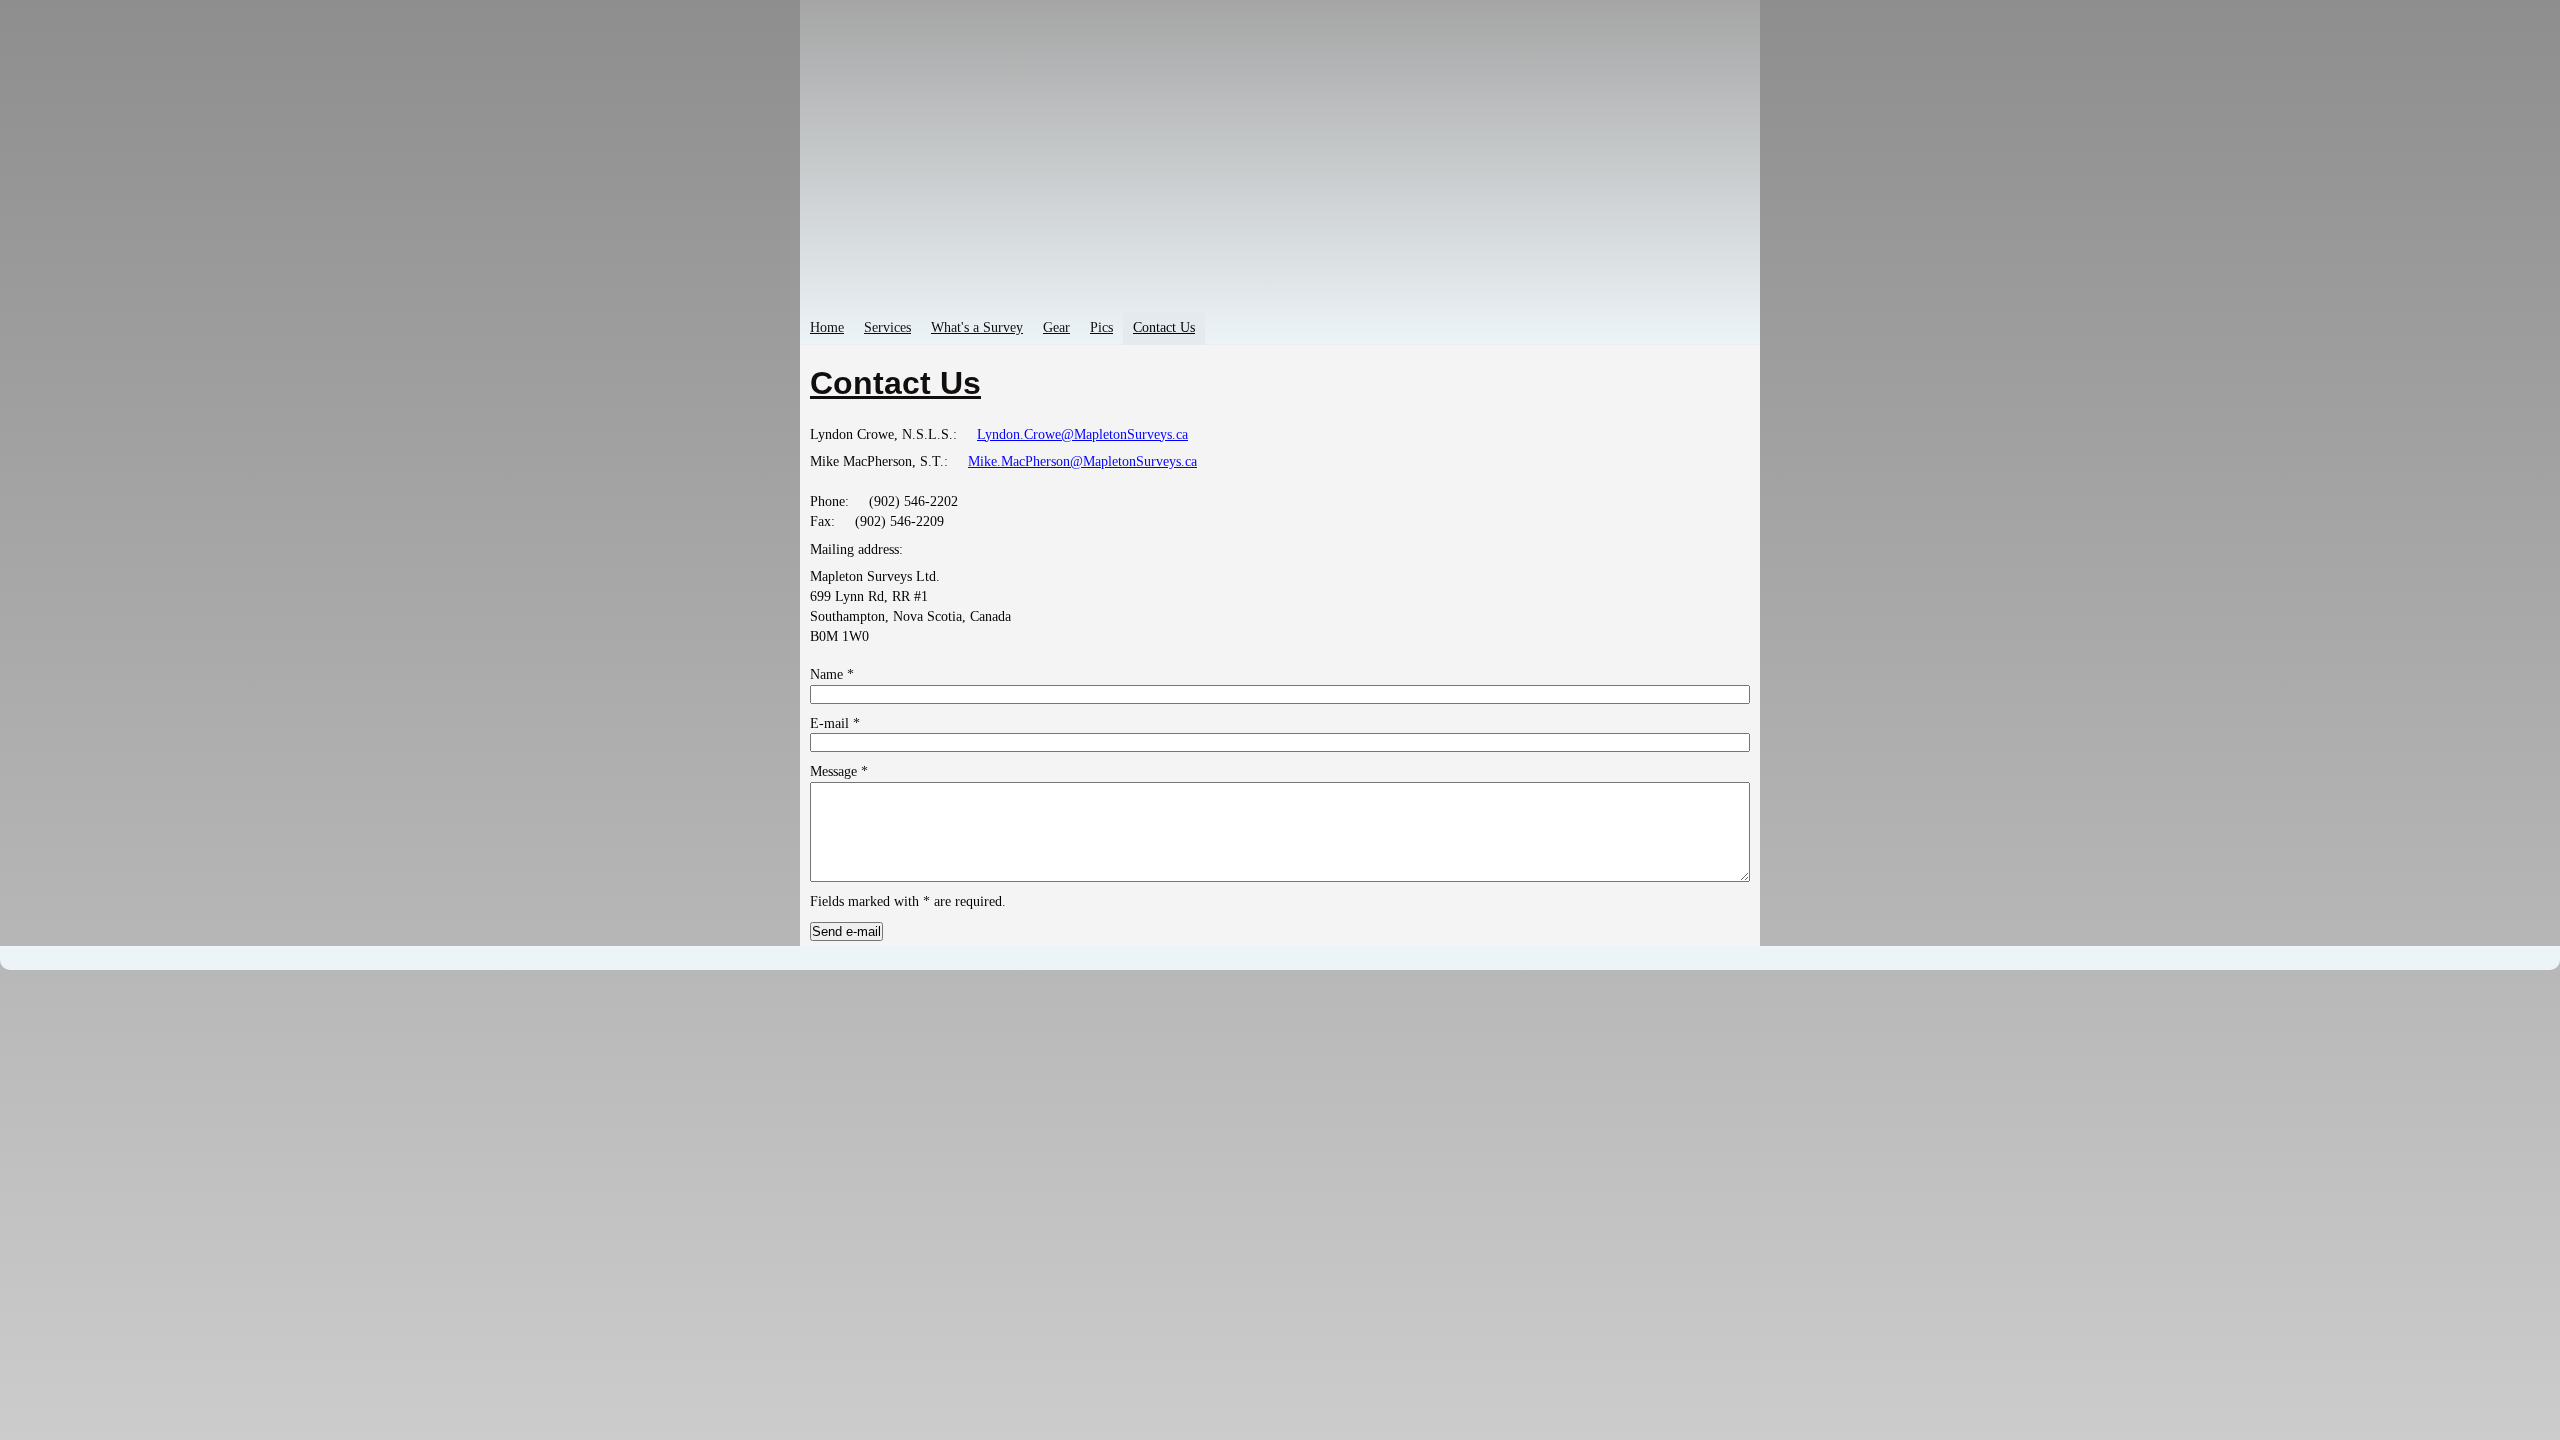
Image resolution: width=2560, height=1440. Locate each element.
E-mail (835, 723)
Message (839, 771)
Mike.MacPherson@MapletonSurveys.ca (1082, 461)
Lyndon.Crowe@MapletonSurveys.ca (1082, 434)
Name (832, 674)
